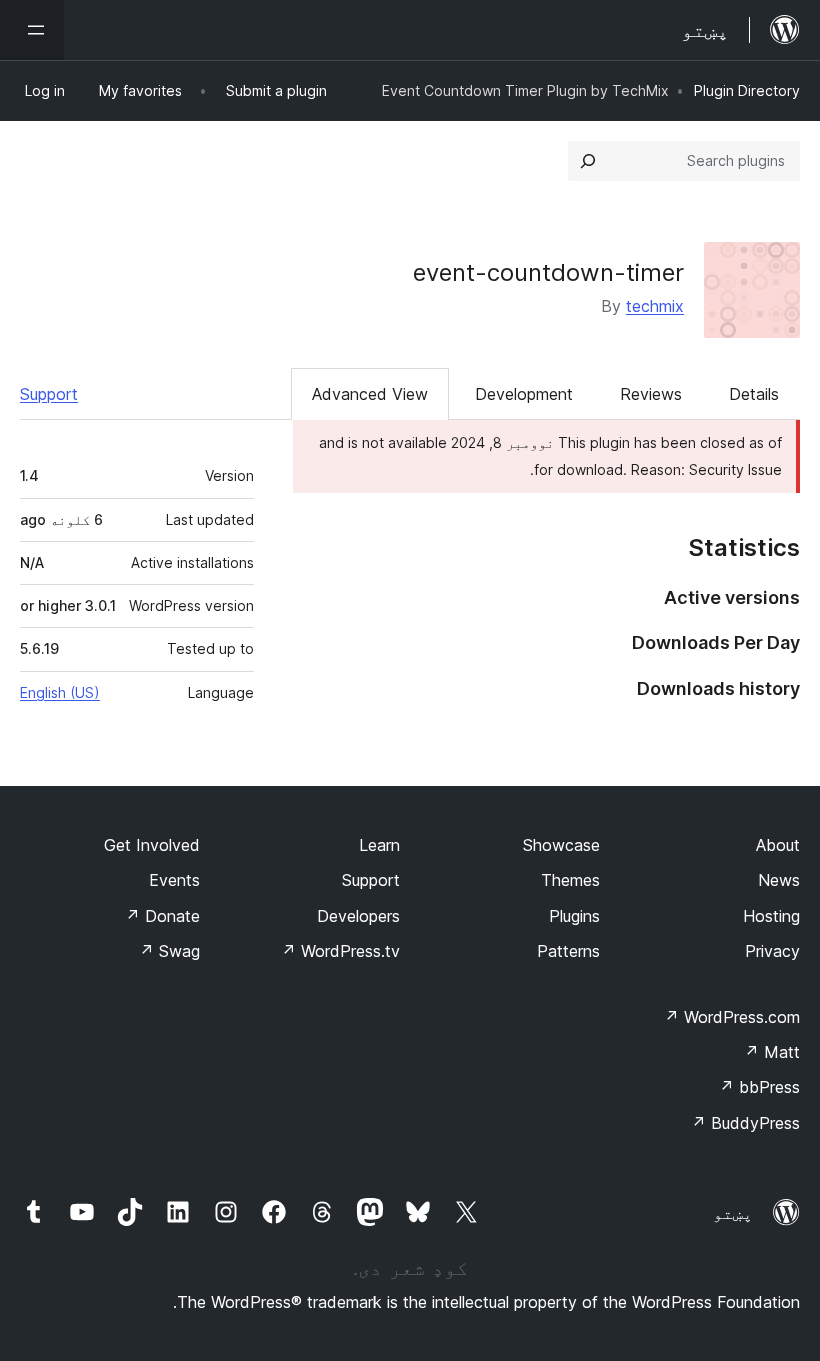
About (778, 845)
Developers (358, 916)
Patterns (568, 951)
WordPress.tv (340, 951)
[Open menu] (32, 30)
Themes (570, 880)
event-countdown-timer (548, 272)
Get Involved (152, 845)
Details (754, 394)
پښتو (733, 1213)
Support (49, 394)
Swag (169, 951)
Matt (772, 1052)
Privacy (772, 951)
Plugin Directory (747, 90)
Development (524, 394)
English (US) (60, 692)
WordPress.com (732, 1017)
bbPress (759, 1087)
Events (174, 880)
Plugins (574, 916)
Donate (162, 916)
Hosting (771, 916)
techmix (655, 306)
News (779, 880)
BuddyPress (745, 1123)
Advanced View (370, 394)
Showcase (561, 845)
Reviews (651, 394)
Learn (379, 845)
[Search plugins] (588, 161)
